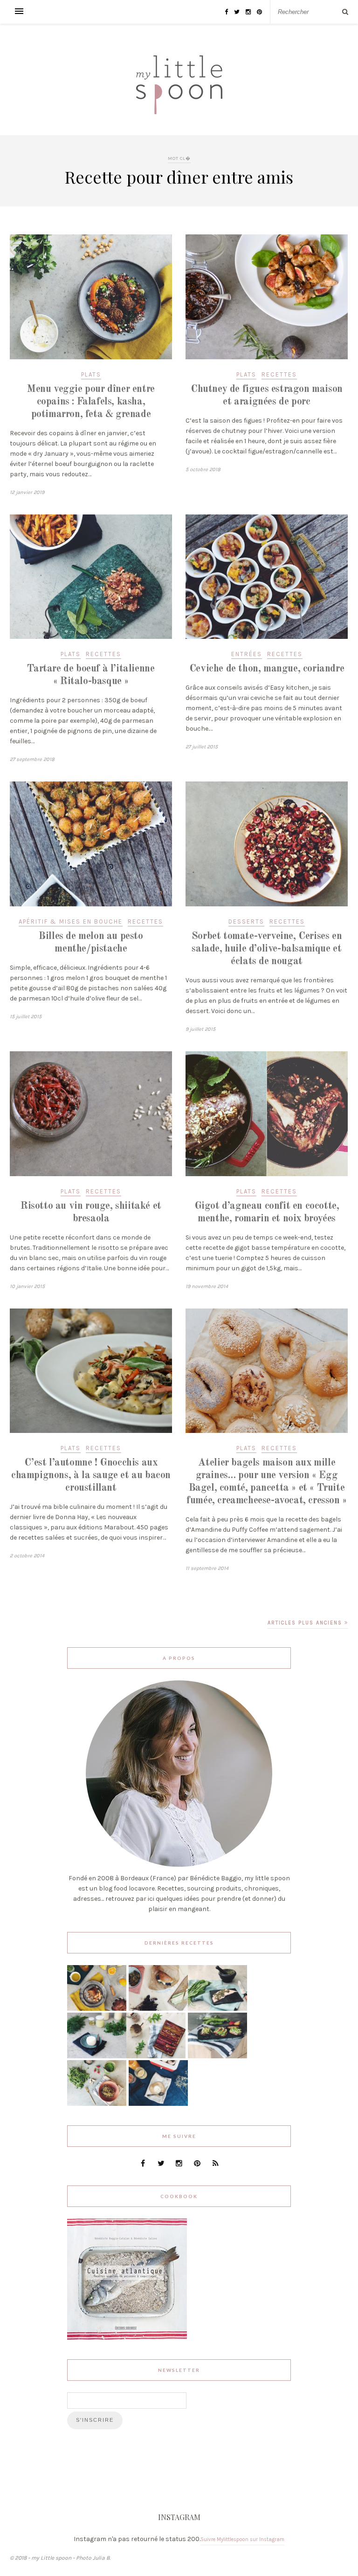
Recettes (279, 374)
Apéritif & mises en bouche (71, 921)
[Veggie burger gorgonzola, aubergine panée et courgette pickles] (158, 2009)
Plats (91, 374)
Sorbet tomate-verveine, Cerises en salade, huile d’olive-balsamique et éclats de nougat (267, 949)
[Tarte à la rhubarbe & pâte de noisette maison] (156, 2056)
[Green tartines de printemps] (217, 2056)
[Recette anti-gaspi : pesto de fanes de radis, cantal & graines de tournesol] (97, 2104)
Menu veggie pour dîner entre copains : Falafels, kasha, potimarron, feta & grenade (91, 402)
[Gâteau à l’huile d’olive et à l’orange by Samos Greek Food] (97, 2009)
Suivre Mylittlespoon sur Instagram (242, 2539)
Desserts (246, 921)
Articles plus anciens (306, 1623)
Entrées (247, 654)
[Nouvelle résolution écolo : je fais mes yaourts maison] (158, 2104)
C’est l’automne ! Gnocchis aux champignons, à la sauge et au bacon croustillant (91, 1475)
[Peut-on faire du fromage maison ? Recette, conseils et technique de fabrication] (97, 2056)
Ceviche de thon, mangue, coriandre (267, 669)
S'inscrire (95, 2420)
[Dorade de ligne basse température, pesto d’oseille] (217, 2009)
